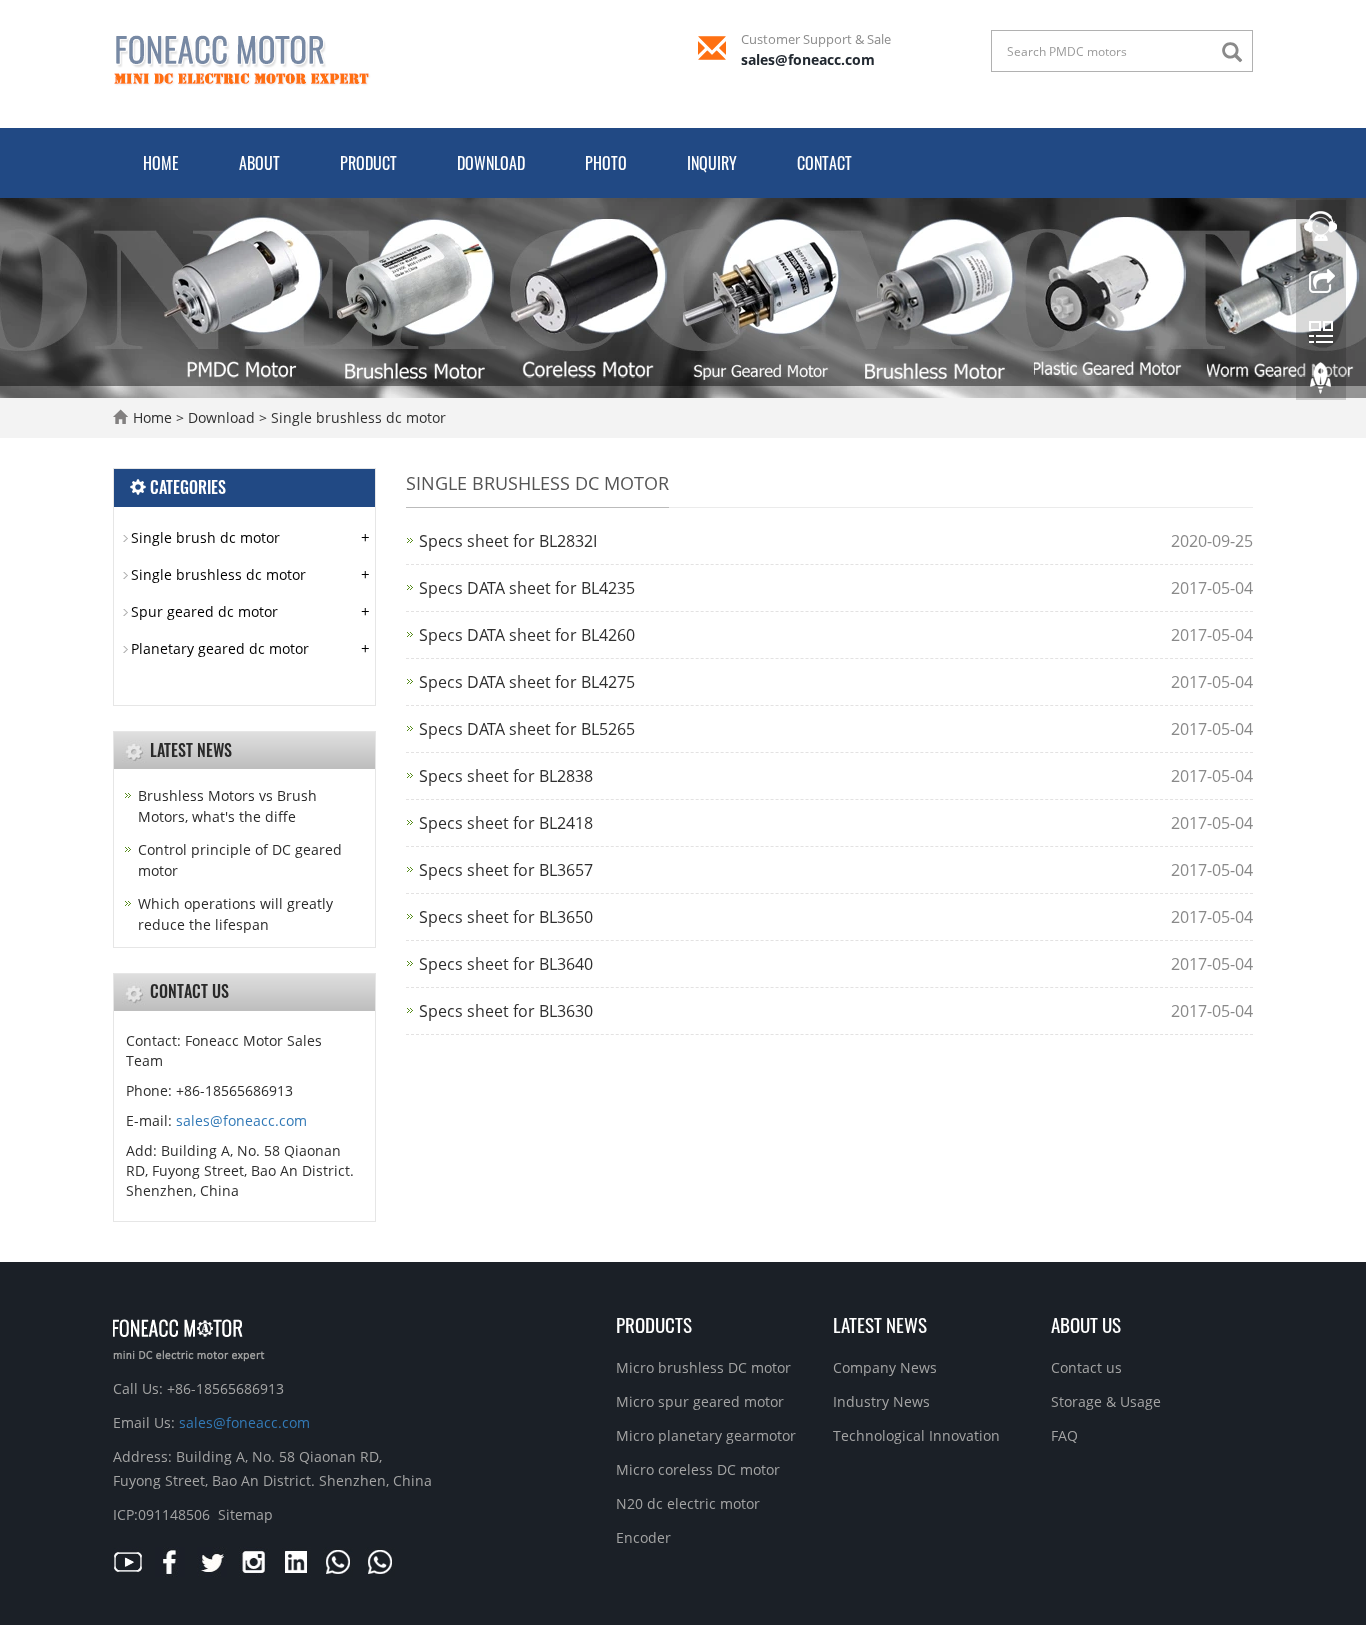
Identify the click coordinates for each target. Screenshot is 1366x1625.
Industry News (881, 1401)
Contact (824, 163)
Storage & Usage (1106, 1401)
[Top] (1321, 383)
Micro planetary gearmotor (706, 1435)
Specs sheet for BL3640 (506, 964)
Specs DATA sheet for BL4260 (527, 635)
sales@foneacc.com (808, 59)
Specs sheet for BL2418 (506, 823)
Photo (606, 163)
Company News (885, 1367)
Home (161, 163)
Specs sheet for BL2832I (508, 541)
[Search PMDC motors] (1237, 52)
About (259, 163)
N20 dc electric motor (688, 1503)
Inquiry (712, 163)
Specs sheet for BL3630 (506, 1011)
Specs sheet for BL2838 (506, 776)
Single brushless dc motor (356, 417)
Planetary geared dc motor (220, 648)
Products (654, 1324)
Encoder (643, 1537)
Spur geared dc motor (204, 611)
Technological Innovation (916, 1435)
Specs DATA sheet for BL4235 (527, 588)
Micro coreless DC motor (698, 1469)
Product (368, 163)
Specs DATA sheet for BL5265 (527, 729)
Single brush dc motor (205, 537)
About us (1086, 1324)
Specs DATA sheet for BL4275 (527, 682)
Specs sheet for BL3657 (506, 870)
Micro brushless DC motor (703, 1367)
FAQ (1064, 1435)
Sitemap (245, 1514)
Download (491, 163)
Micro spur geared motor (700, 1401)
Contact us (1086, 1367)
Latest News (880, 1324)
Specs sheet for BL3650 (506, 917)
